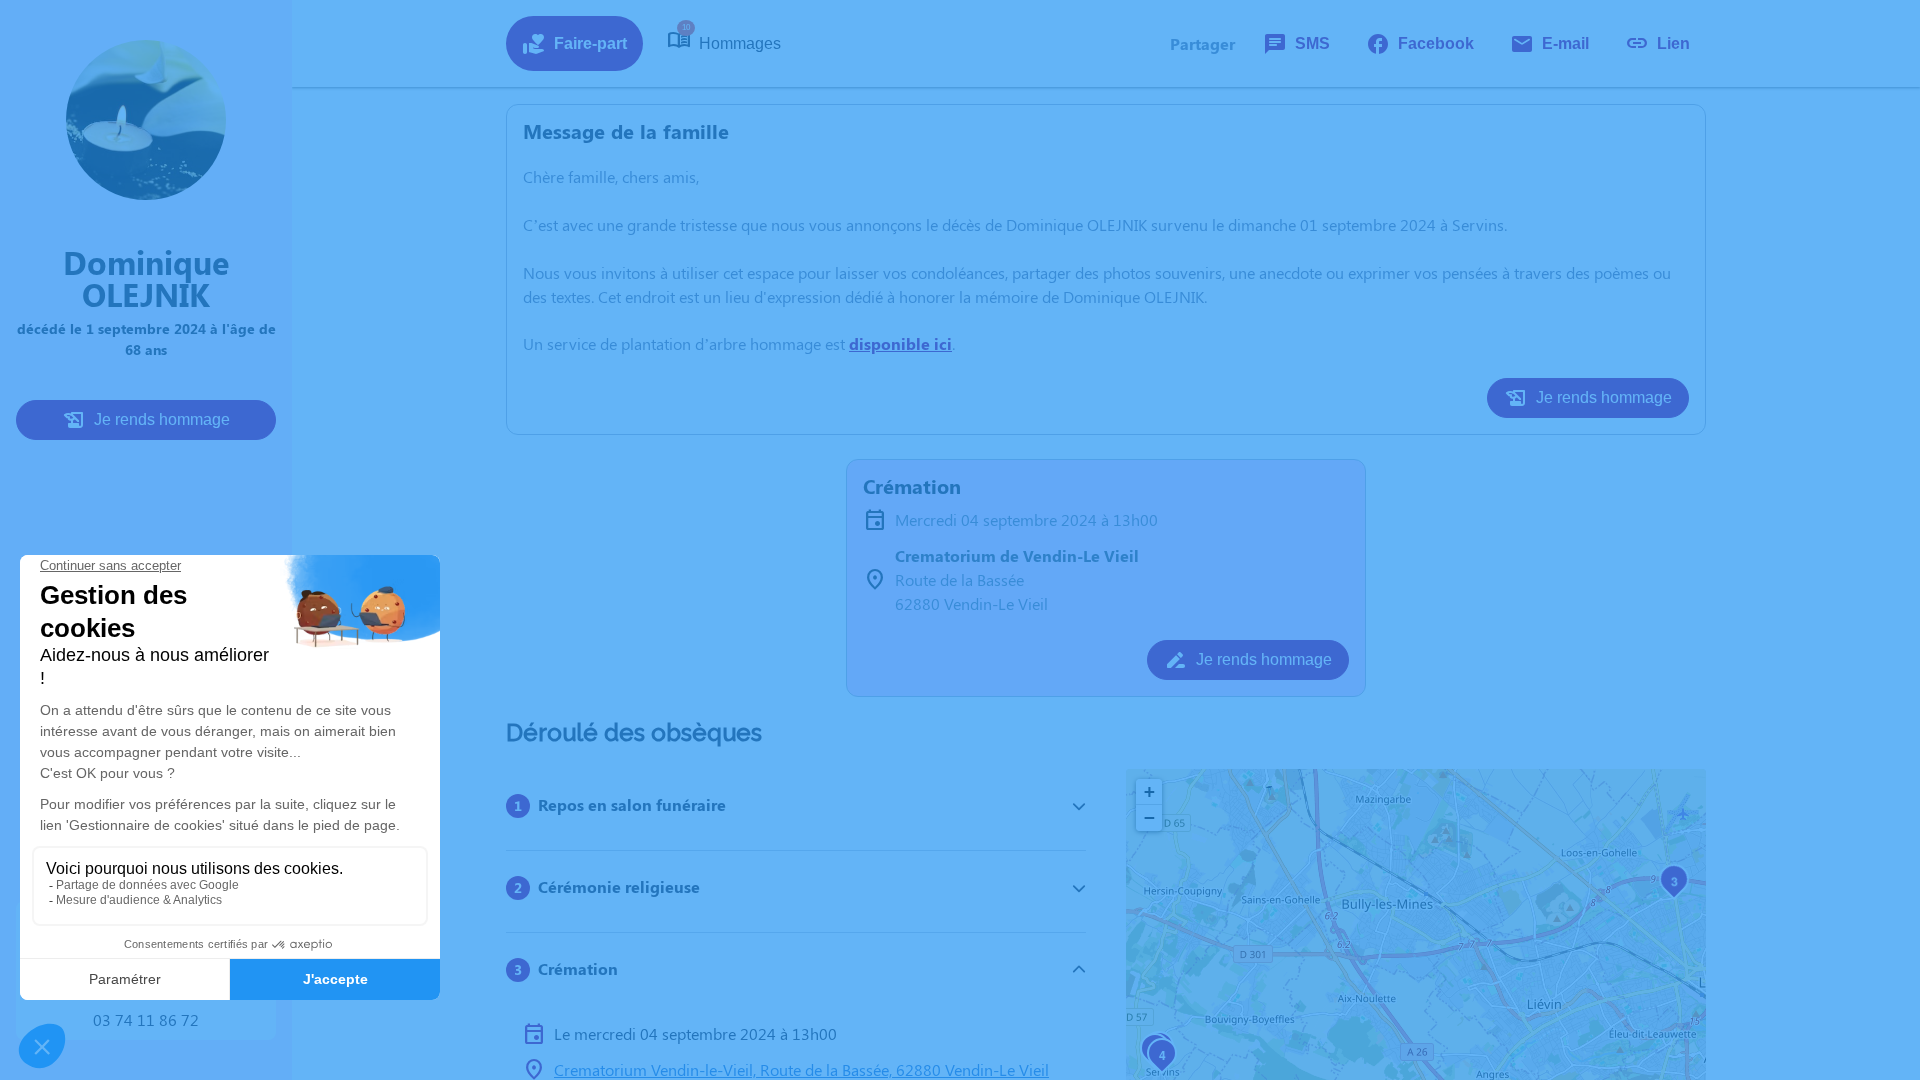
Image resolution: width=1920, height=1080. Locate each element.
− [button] (1149, 817)
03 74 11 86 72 (146, 1019)
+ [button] (1149, 791)
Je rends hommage (162, 419)
